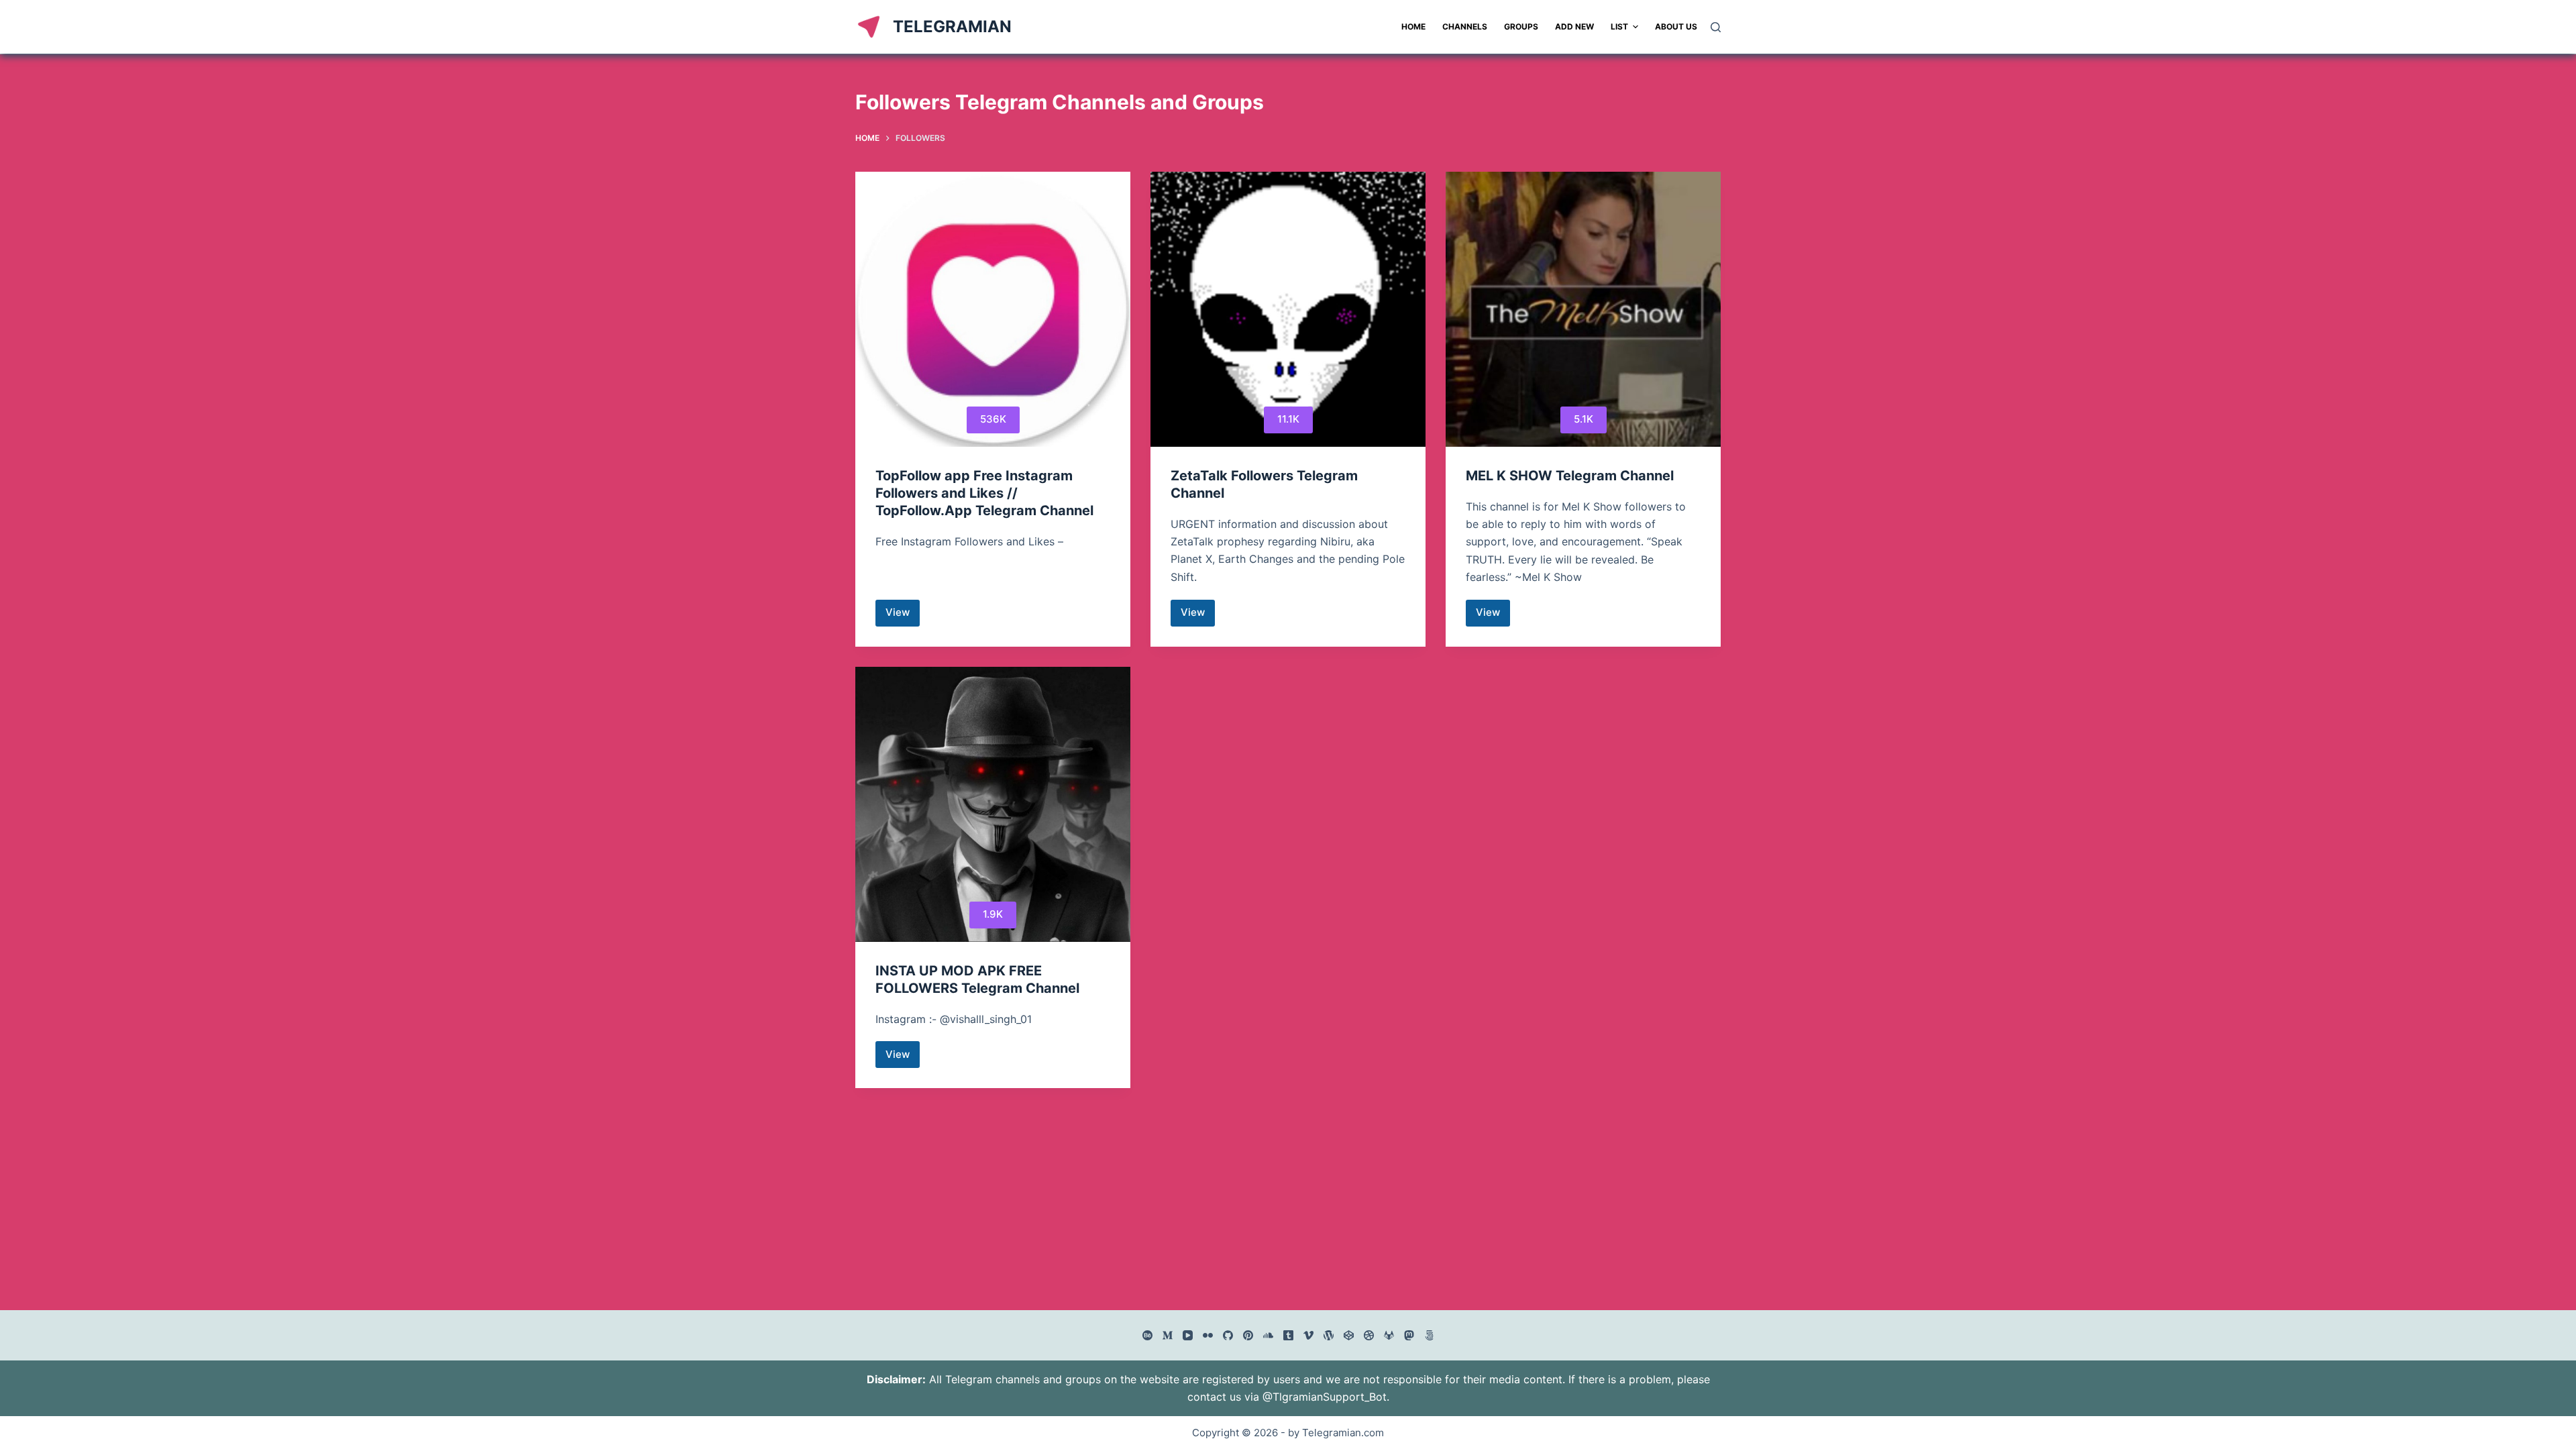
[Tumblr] (1288, 1335)
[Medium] (1168, 1335)
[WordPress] (1329, 1335)
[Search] (1716, 27)
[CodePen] (1349, 1335)
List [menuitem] (1619, 26)
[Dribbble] (1369, 1335)
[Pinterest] (1248, 1335)
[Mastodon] (1409, 1335)
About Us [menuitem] (1676, 26)
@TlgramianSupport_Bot (1325, 1397)
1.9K (993, 914)
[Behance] (1147, 1335)
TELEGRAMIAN (952, 26)
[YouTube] (1188, 1335)
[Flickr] (1208, 1335)
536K (993, 419)
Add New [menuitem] (1574, 26)
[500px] (1429, 1335)
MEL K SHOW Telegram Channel (1570, 476)
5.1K (1584, 419)
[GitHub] (1228, 1335)
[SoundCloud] (1268, 1335)
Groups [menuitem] (1521, 26)
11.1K (1288, 419)
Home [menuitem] (1413, 26)
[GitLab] (1389, 1335)
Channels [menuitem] (1465, 26)
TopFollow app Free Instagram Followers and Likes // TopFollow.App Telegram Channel (984, 493)
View (903, 616)
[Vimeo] (1308, 1335)
